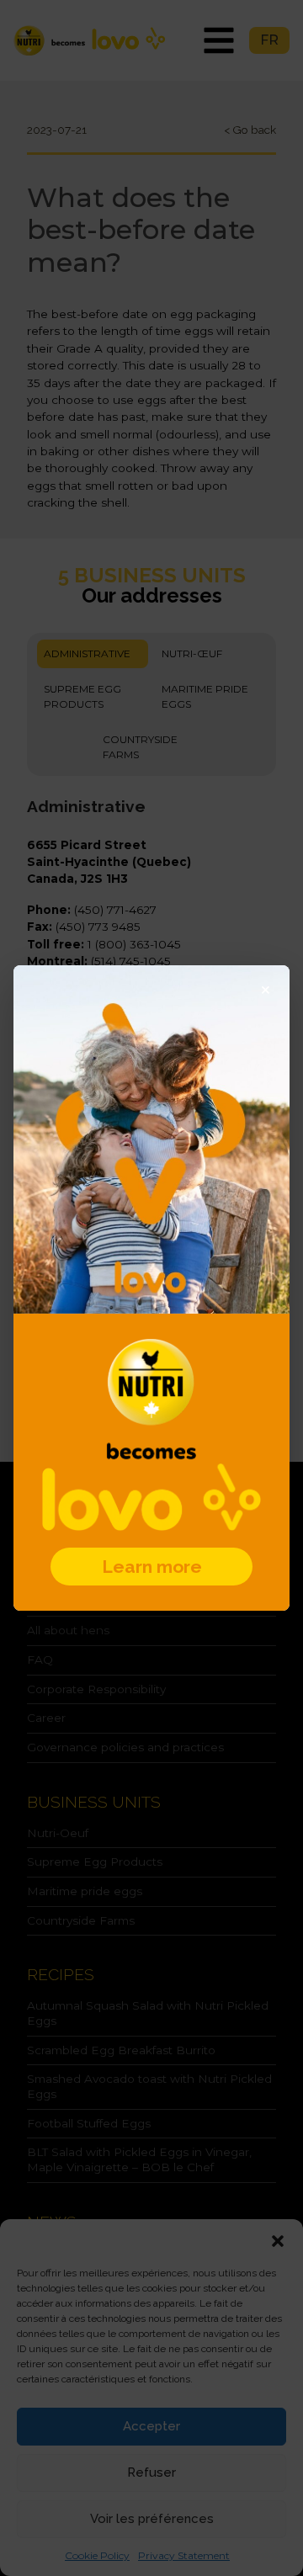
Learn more (152, 1567)
